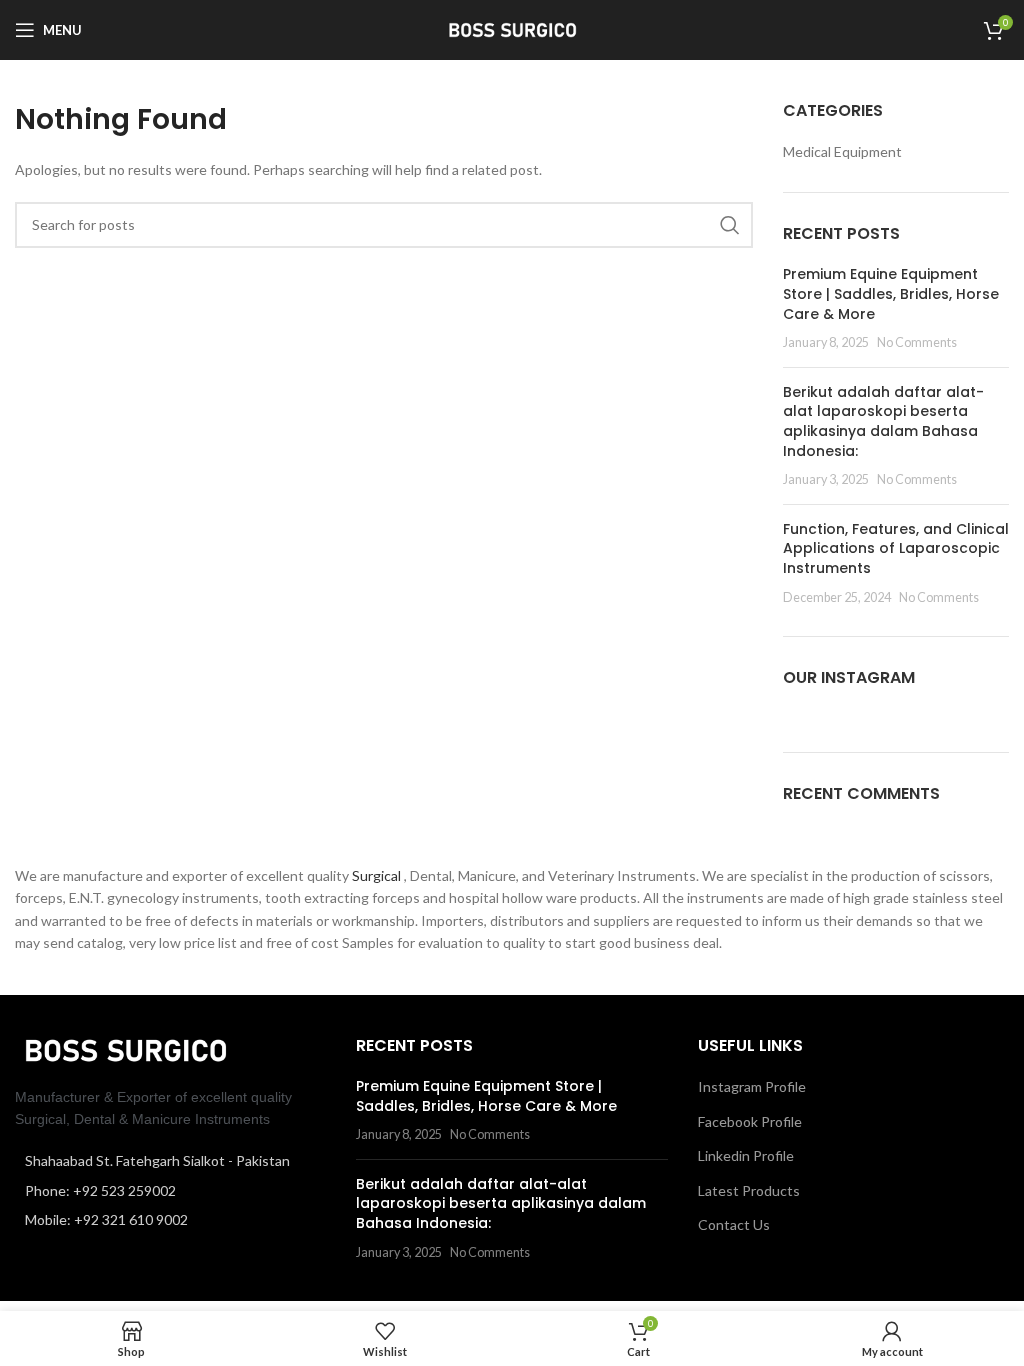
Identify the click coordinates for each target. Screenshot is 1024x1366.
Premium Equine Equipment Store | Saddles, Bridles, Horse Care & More (891, 293)
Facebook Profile (750, 1121)
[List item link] (170, 1191)
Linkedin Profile (746, 1155)
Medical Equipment (842, 151)
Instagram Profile (752, 1086)
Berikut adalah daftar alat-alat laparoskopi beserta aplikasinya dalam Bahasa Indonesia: (883, 421)
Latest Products (749, 1190)
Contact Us (734, 1224)
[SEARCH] (730, 225)
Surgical (378, 875)
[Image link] (125, 1048)
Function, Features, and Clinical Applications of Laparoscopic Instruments (896, 548)
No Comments (917, 342)
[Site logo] (512, 28)
